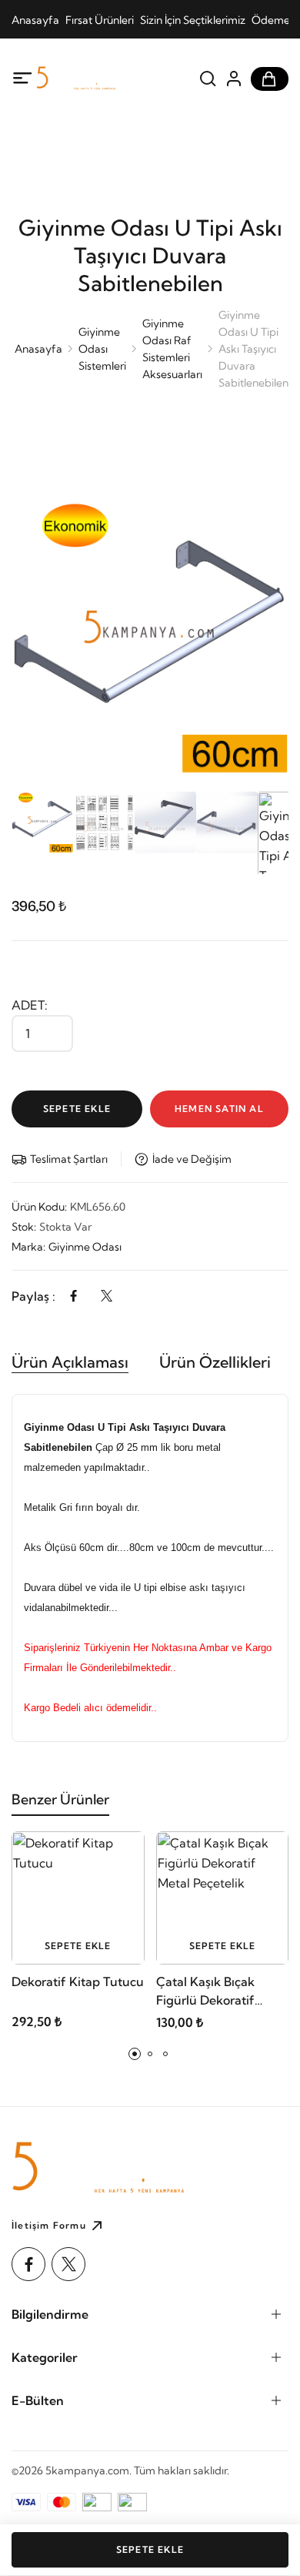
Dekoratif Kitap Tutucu (78, 1981)
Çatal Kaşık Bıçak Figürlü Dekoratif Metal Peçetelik (205, 1991)
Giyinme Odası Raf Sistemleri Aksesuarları (172, 349)
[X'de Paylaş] (107, 1296)
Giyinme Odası (85, 1247)
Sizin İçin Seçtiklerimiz (193, 20)
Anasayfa (35, 20)
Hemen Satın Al (219, 1109)
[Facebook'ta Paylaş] (73, 1296)
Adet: (30, 1005)
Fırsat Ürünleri (100, 20)
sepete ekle (78, 1946)
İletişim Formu (49, 2225)
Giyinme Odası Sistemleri (102, 349)
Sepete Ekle (77, 1109)
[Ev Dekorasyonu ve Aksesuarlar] (100, 79)
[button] (135, 2054)
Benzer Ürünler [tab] (60, 1799)
